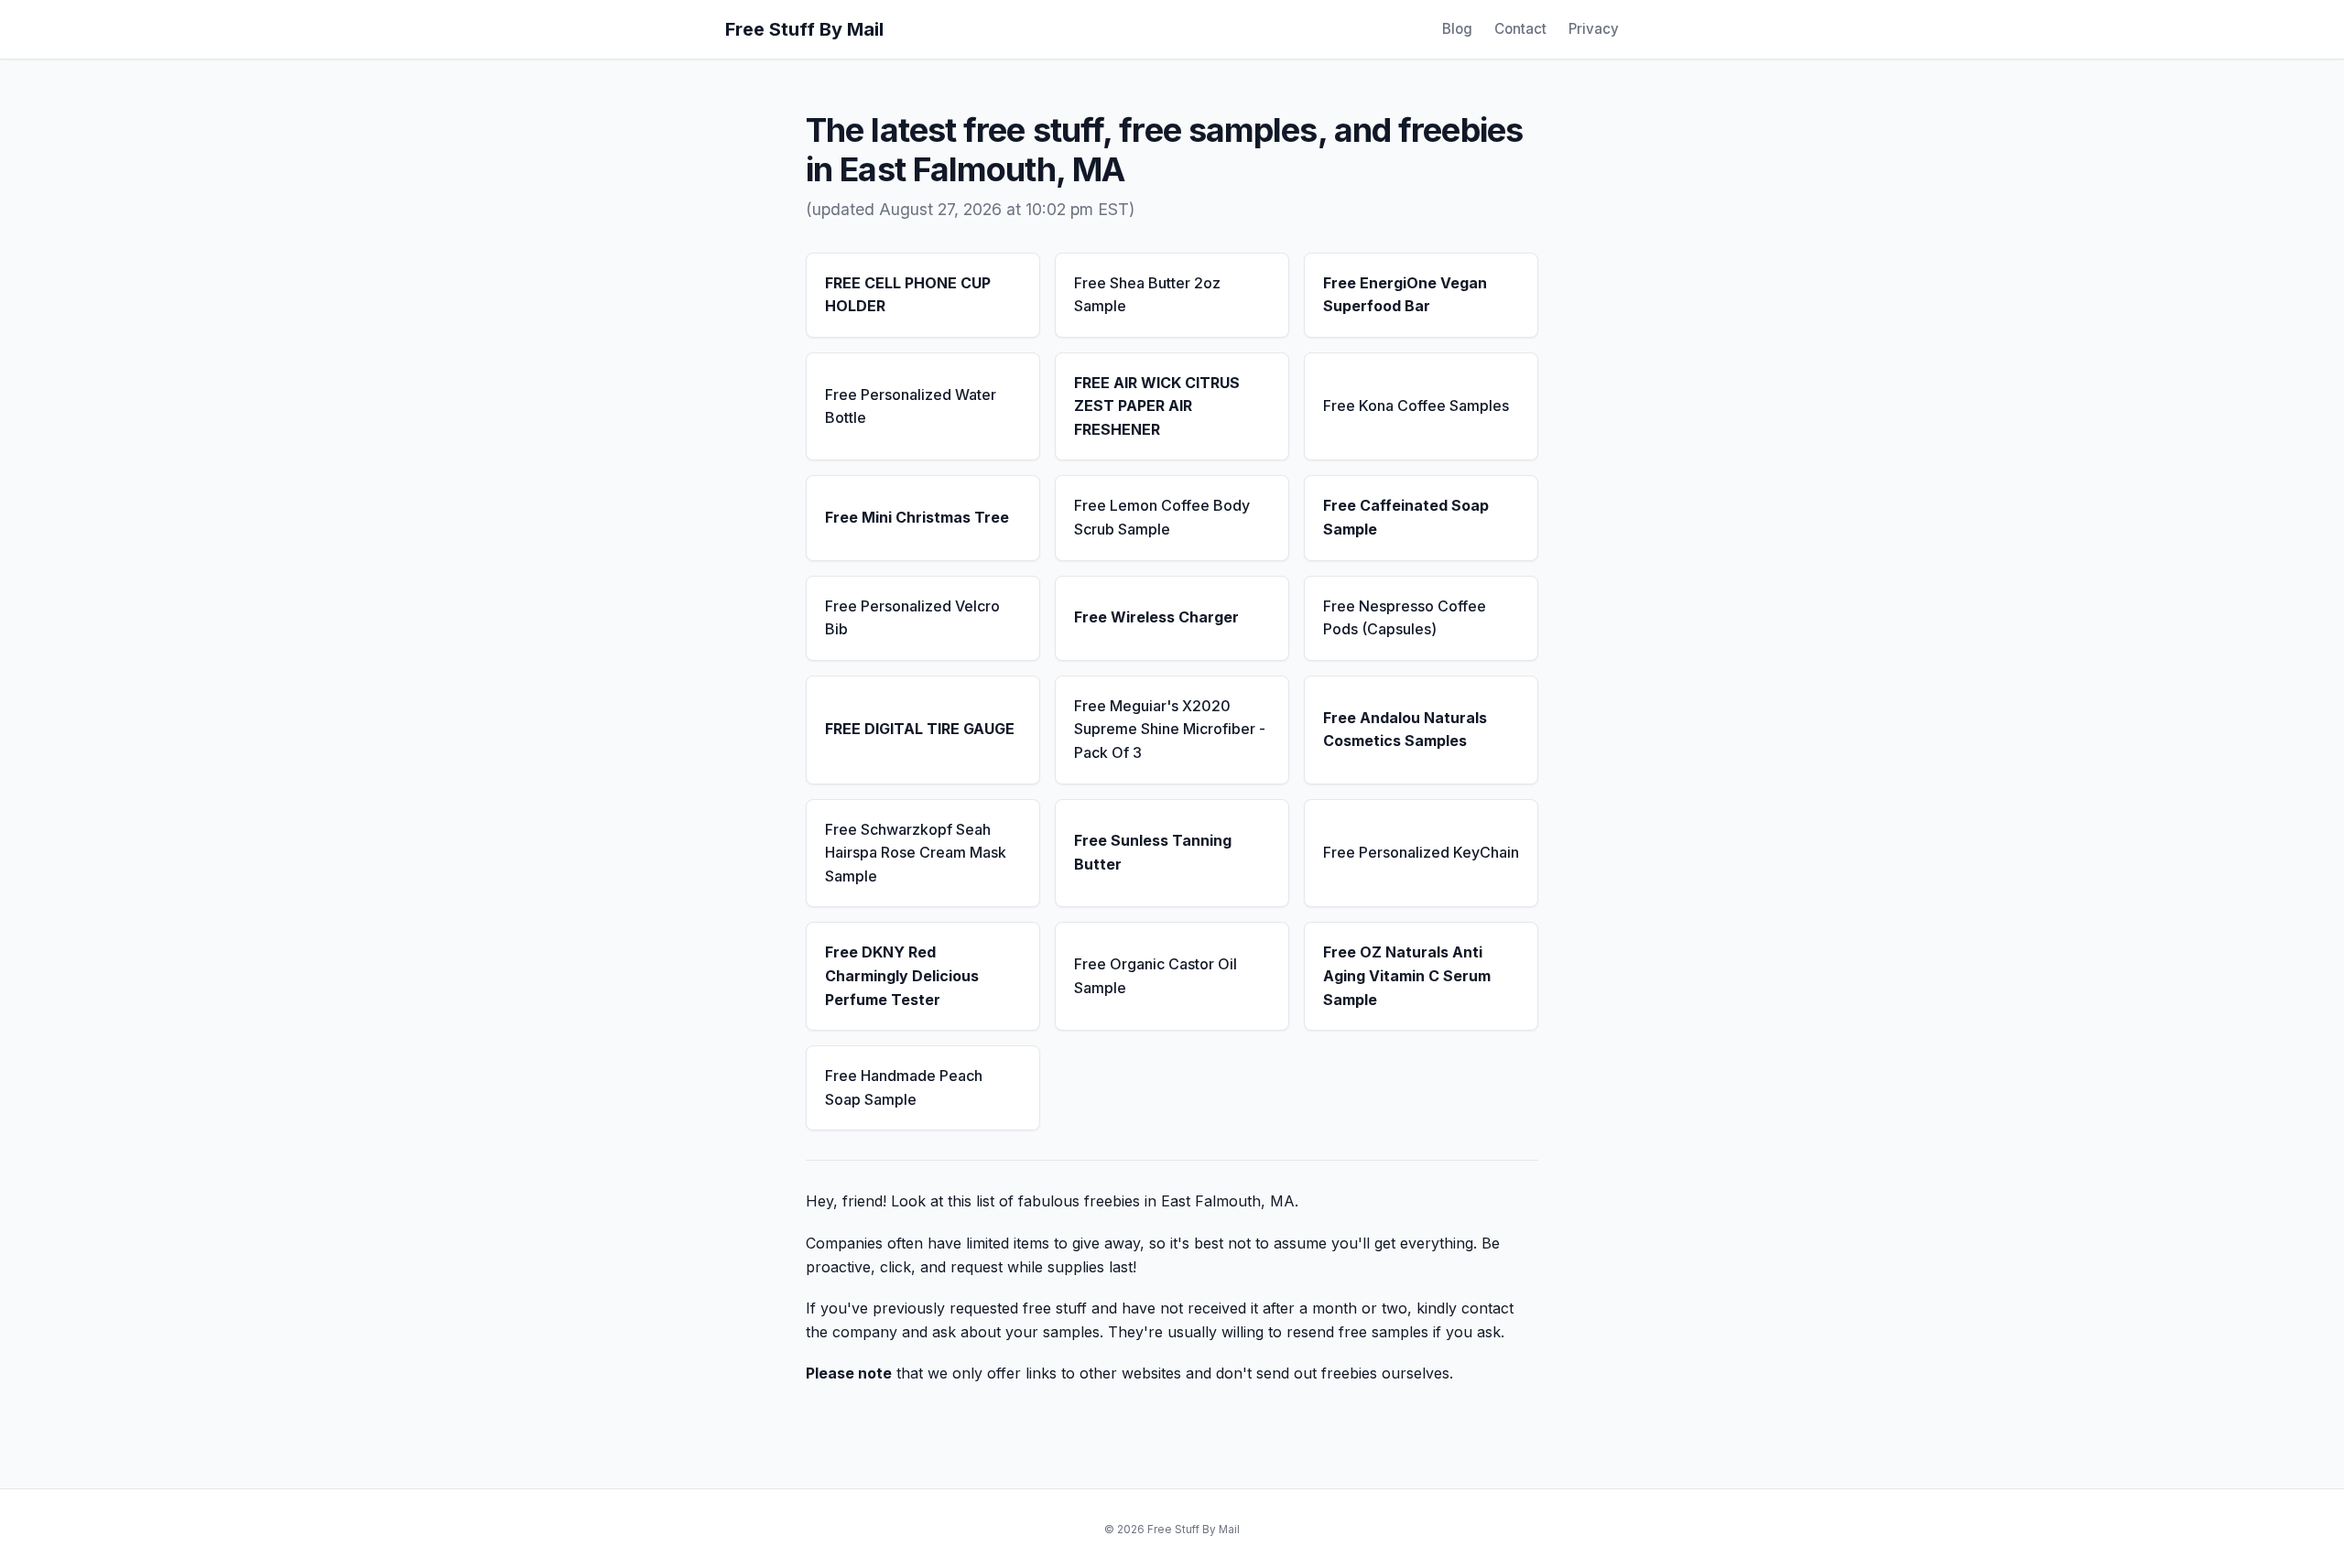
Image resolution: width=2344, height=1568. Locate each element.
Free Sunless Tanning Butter (1153, 852)
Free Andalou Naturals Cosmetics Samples (1405, 730)
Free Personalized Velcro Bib (912, 618)
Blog (1457, 29)
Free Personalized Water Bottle (911, 406)
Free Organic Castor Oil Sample (1156, 976)
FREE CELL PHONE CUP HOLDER (908, 295)
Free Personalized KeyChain (1421, 852)
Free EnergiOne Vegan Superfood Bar (1405, 295)
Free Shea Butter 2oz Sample (1147, 295)
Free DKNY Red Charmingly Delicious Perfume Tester (902, 975)
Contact (1520, 29)
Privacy (1594, 29)
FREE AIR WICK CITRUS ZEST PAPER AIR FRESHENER (1157, 406)
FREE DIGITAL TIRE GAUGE (920, 729)
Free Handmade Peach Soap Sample (904, 1087)
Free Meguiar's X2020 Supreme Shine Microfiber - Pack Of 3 (1170, 729)
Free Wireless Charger (1156, 617)
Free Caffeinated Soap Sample (1406, 517)
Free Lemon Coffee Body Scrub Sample (1162, 517)
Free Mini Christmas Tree (917, 517)
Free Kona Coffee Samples (1416, 406)
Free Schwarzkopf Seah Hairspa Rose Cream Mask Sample (916, 853)
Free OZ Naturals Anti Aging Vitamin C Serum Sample (1407, 975)
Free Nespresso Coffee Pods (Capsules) (1405, 618)
